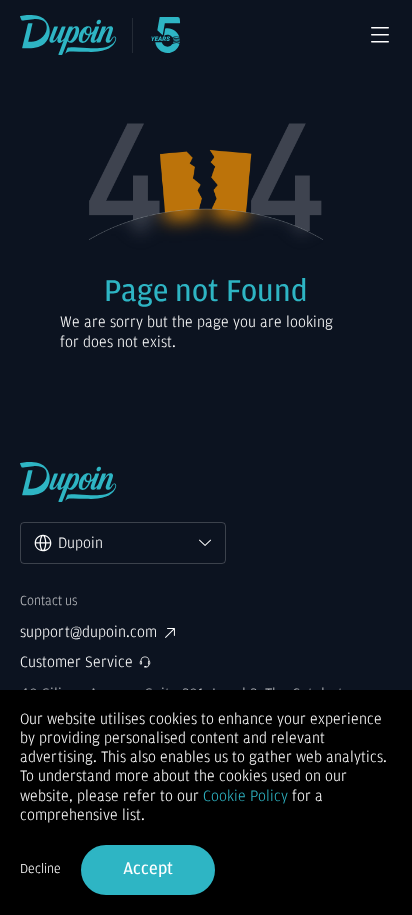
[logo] (68, 35)
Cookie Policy (245, 796)
